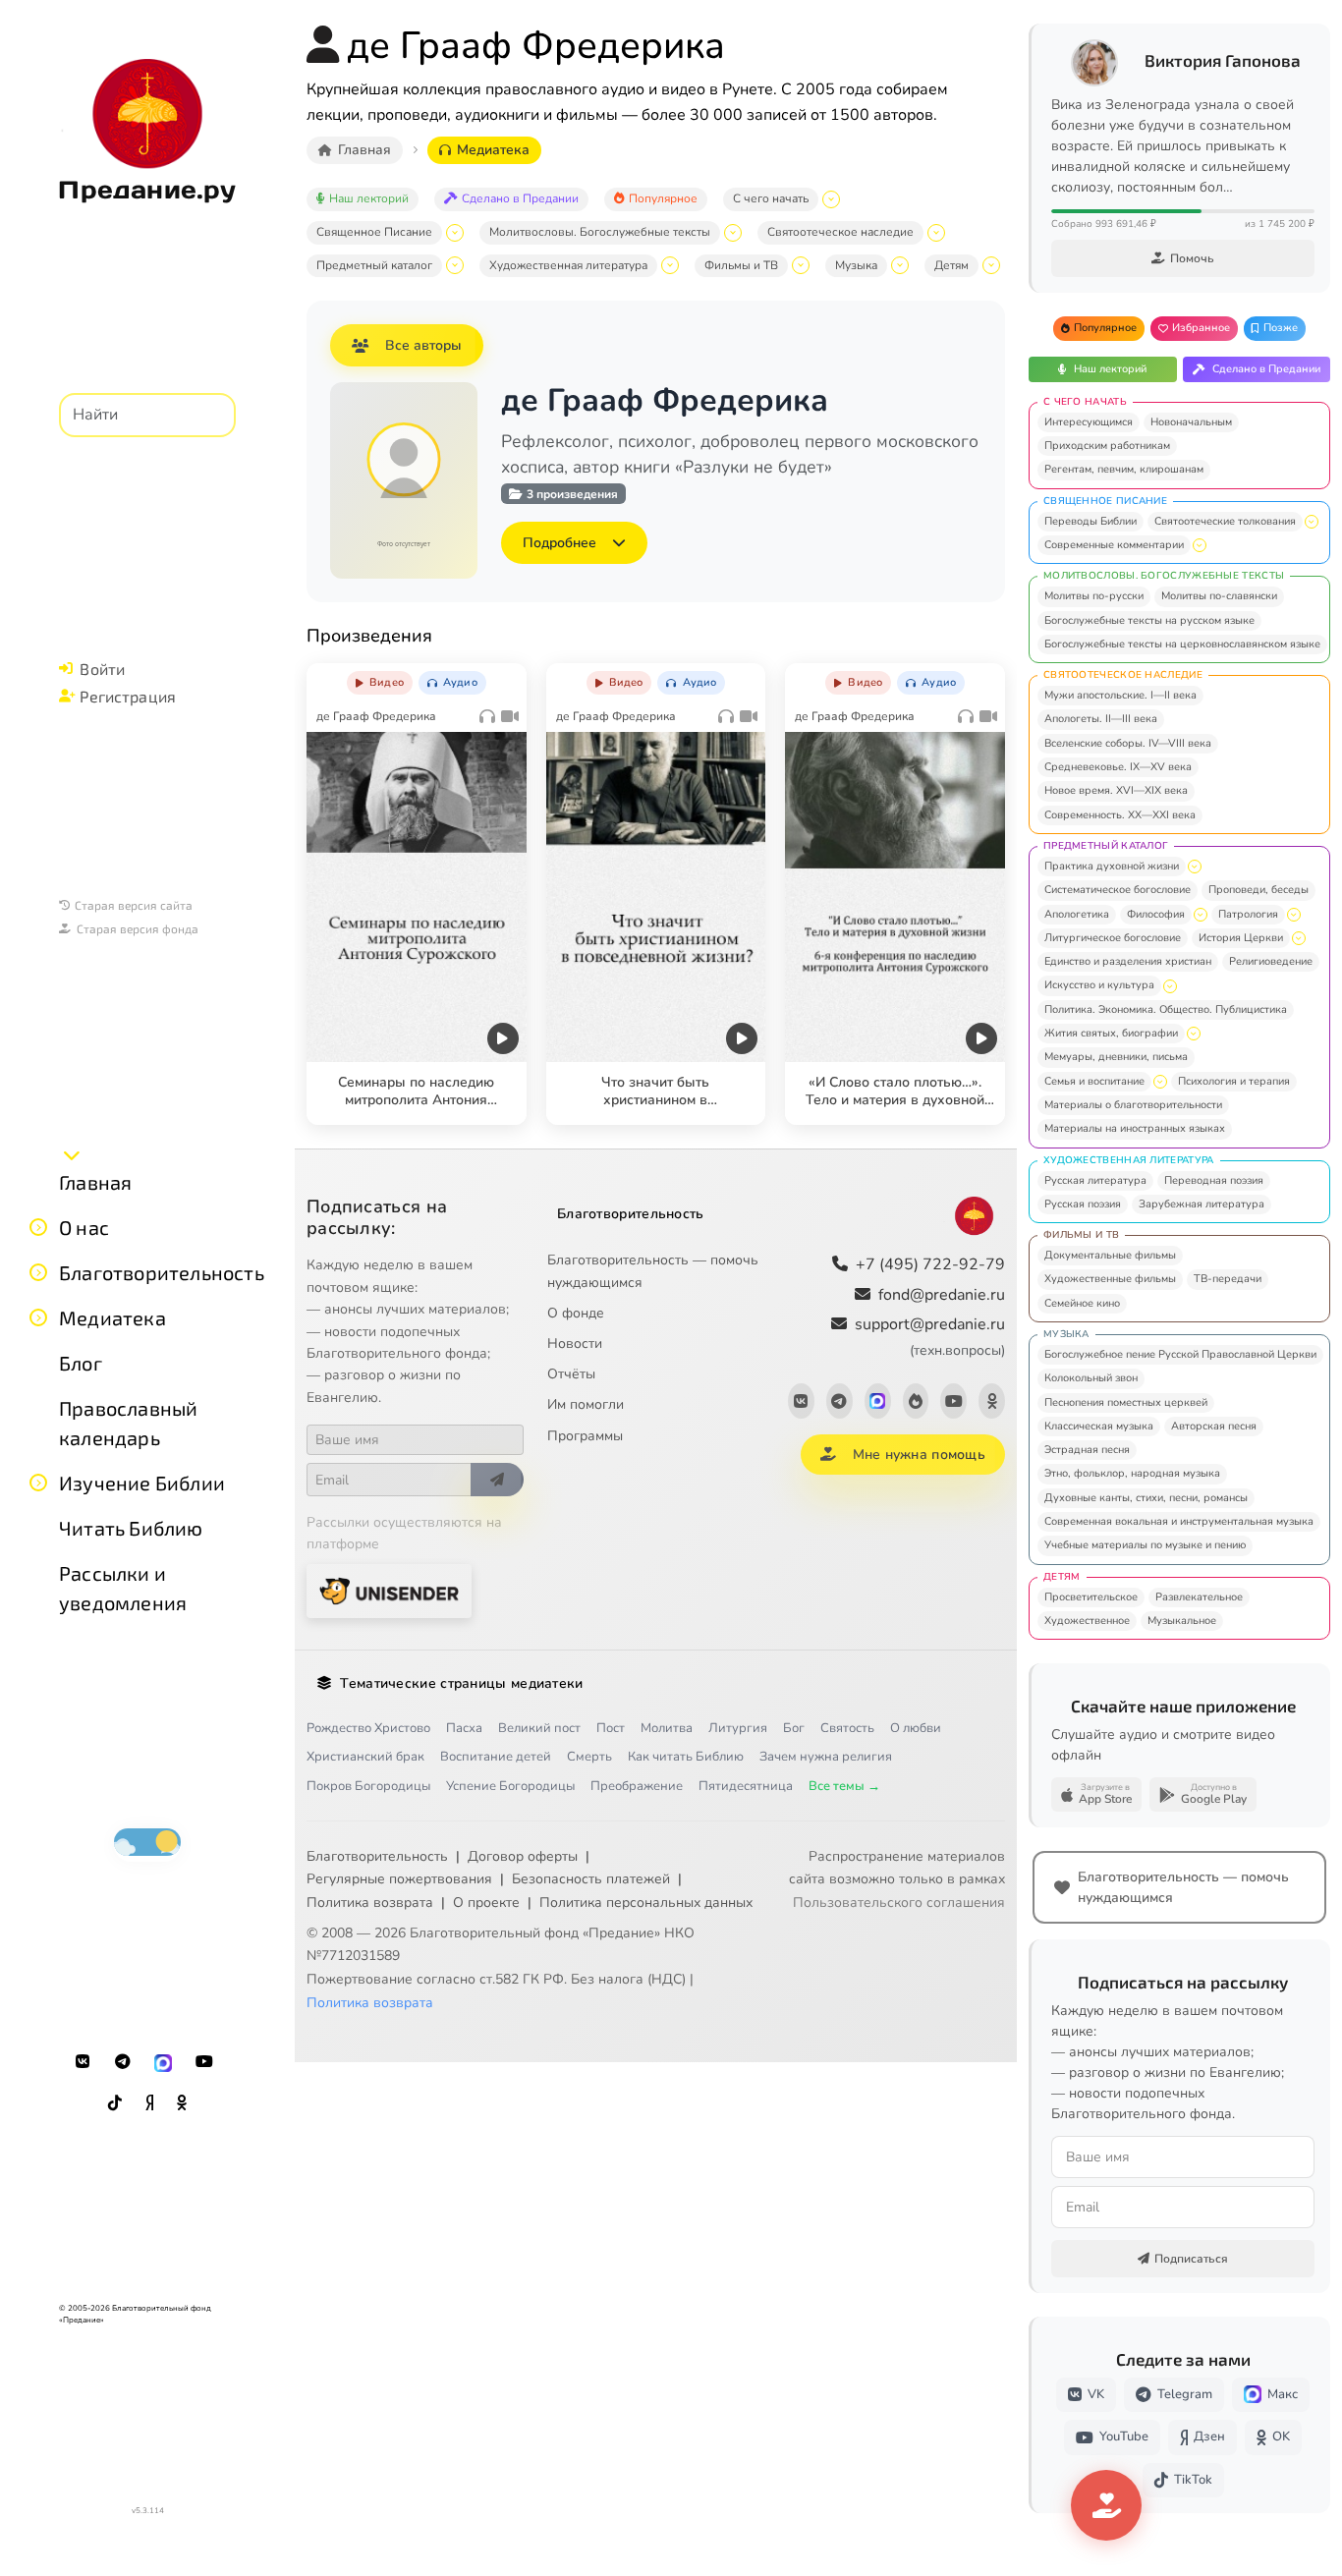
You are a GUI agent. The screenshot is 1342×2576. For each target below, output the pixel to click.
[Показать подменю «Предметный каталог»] (455, 265)
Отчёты (571, 1374)
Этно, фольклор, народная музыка (1132, 1473)
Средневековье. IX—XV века (1118, 767)
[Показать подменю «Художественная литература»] (670, 265)
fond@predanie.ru (942, 1295)
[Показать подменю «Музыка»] (900, 265)
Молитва (667, 1728)
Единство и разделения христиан (1128, 961)
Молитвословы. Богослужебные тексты (600, 232)
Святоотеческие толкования (1225, 521)
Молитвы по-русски (1094, 596)
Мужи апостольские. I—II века (1120, 695)
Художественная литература (568, 265)
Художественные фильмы (1110, 1279)
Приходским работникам (1107, 446)
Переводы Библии (1090, 521)
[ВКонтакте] (83, 2062)
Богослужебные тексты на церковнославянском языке (1182, 644)
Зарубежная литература (1202, 1204)
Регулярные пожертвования (399, 1879)
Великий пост (539, 1728)
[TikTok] (115, 2103)
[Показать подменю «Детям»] (991, 265)
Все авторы (423, 345)
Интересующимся (1089, 422)
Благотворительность (162, 1272)
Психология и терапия (1234, 1081)
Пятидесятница (746, 1786)
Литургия (738, 1728)
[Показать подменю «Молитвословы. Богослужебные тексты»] (733, 233)
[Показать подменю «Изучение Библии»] (38, 1483)
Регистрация (128, 696)
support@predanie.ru (930, 1337)
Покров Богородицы (368, 1786)
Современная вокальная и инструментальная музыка (1179, 1521)
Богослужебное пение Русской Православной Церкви (1180, 1354)
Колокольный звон (1091, 1378)
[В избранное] (460, 679)
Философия (1156, 914)
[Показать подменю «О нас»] (38, 1227)
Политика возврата (370, 1903)
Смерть (589, 1757)
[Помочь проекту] (1106, 2505)
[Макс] (163, 2062)
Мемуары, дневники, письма (1116, 1057)
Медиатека (112, 1317)
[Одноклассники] (182, 2103)
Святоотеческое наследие (840, 232)
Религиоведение (1271, 961)
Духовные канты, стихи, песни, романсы (1146, 1498)
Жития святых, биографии (1111, 1033)
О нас (84, 1227)
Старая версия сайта (134, 905)
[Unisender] (389, 1591)
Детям (951, 265)
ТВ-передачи (1228, 1279)
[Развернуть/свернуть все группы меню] (72, 1154)
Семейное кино (1082, 1303)
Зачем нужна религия (826, 1757)
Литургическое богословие (1113, 938)
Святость (847, 1728)
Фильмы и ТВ (741, 265)
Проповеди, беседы (1258, 890)
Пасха (464, 1728)
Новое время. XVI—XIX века (1116, 790)
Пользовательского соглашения (899, 1903)
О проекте (486, 1903)
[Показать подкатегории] (1312, 522)
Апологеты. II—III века (1101, 719)
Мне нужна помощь (919, 1455)
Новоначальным (1191, 422)
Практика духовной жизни (1112, 866)
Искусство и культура (1099, 985)
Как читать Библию (686, 1757)
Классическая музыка (1099, 1426)
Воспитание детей (496, 1757)
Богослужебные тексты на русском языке (1149, 620)
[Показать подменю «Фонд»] (38, 1272)
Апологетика (1077, 914)
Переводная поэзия (1214, 1180)
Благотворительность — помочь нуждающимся (653, 1271)
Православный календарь (128, 1423)
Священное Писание (374, 232)
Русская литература (1095, 1180)
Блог (81, 1363)
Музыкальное (1182, 1621)
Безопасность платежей (591, 1879)
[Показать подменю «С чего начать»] (831, 199)
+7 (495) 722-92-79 (930, 1264)
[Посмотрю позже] (501, 679)
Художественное (1087, 1621)
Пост (611, 1728)
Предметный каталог (374, 265)
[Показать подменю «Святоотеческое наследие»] (936, 233)
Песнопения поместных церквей (1126, 1402)
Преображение (637, 1786)
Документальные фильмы (1110, 1255)
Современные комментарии (1114, 545)
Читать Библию (131, 1528)
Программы (585, 1436)
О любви (916, 1728)
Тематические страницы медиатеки (461, 1683)
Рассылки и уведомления (123, 1588)
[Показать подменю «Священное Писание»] (455, 233)
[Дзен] (149, 2103)
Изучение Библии (142, 1483)
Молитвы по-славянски (1219, 596)
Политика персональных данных (646, 1903)
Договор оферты (523, 1856)
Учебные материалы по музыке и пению (1145, 1545)
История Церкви (1241, 938)
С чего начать (771, 198)
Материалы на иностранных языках (1135, 1128)
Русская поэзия (1083, 1204)
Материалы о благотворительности (1133, 1105)
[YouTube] (204, 2062)
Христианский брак (365, 1757)
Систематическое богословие (1118, 890)
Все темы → (844, 1786)
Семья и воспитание (1094, 1081)
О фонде (576, 1313)
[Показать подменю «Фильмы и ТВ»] (801, 265)
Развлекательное (1199, 1597)
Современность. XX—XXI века (1120, 815)
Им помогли (586, 1404)
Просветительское (1091, 1597)
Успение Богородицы (510, 1786)
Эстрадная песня (1087, 1450)
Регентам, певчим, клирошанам (1124, 469)
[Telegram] (123, 2062)
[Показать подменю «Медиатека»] (38, 1317)
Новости (575, 1344)
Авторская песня (1214, 1426)
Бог (794, 1728)
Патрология (1248, 914)
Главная (95, 1182)
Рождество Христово (368, 1728)
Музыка (856, 265)
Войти (102, 669)
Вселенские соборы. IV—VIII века (1128, 743)
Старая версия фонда (138, 928)
